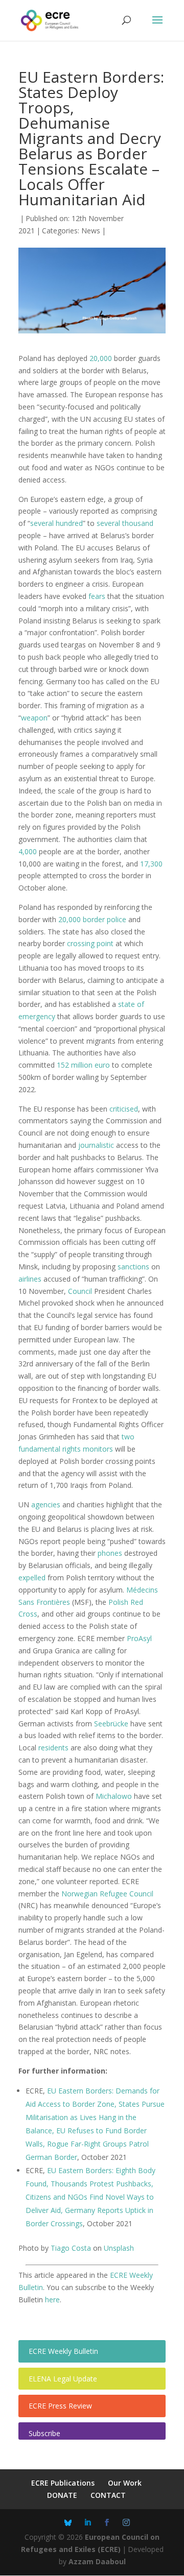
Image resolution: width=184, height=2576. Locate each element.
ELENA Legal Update (63, 2379)
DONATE (62, 2495)
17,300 (151, 864)
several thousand (125, 523)
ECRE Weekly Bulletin (63, 2351)
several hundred (56, 523)
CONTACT (108, 2495)
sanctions (133, 1267)
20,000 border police (92, 919)
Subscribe (44, 2433)
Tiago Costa (71, 2248)
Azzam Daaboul (97, 2561)
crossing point (90, 943)
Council (80, 1291)
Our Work (125, 2483)
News (91, 231)
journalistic (96, 1145)
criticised (124, 1109)
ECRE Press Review (60, 2406)
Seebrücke (111, 1724)
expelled (32, 1578)
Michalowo (114, 1796)
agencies (46, 1504)
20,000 (101, 358)
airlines (30, 1279)
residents (53, 1748)
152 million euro (83, 1065)
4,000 (28, 851)
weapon (34, 718)
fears (97, 596)
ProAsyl (139, 1638)
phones (110, 1553)
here (52, 2300)
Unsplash (120, 2248)
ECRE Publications (63, 2483)
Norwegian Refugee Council (107, 1894)
